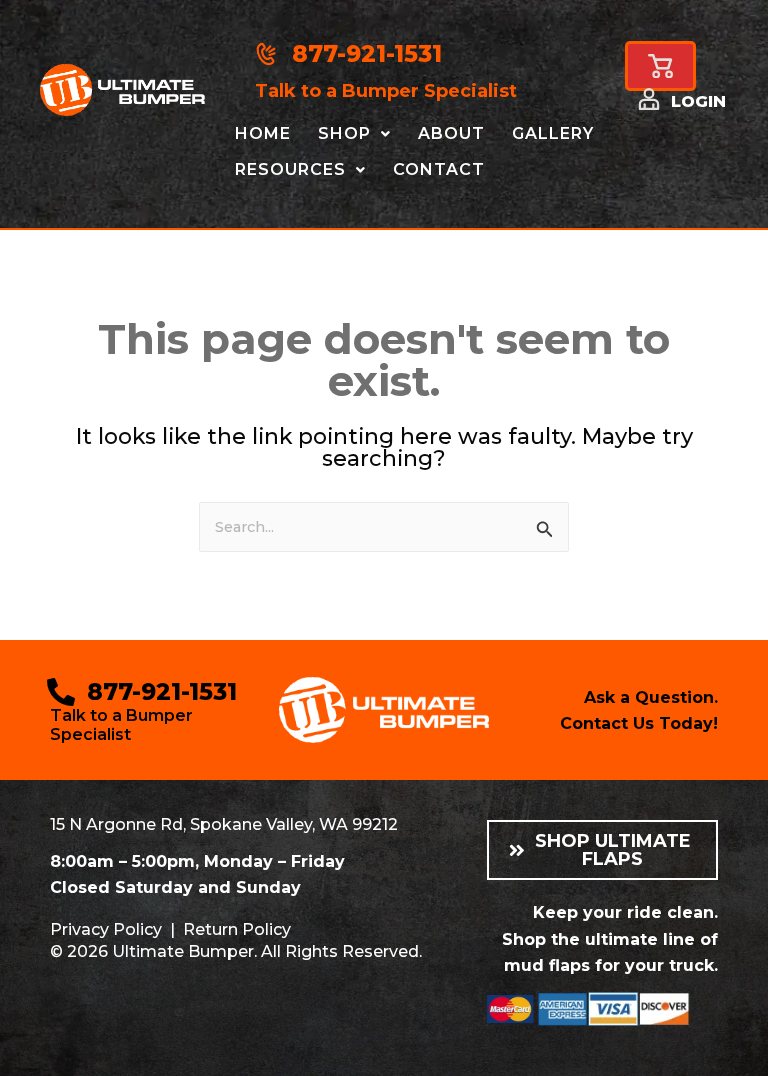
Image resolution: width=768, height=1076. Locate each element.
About (451, 133)
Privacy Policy (106, 929)
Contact (439, 169)
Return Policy (237, 929)
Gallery (553, 133)
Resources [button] (290, 169)
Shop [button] (344, 133)
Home (263, 133)
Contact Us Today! (639, 723)
